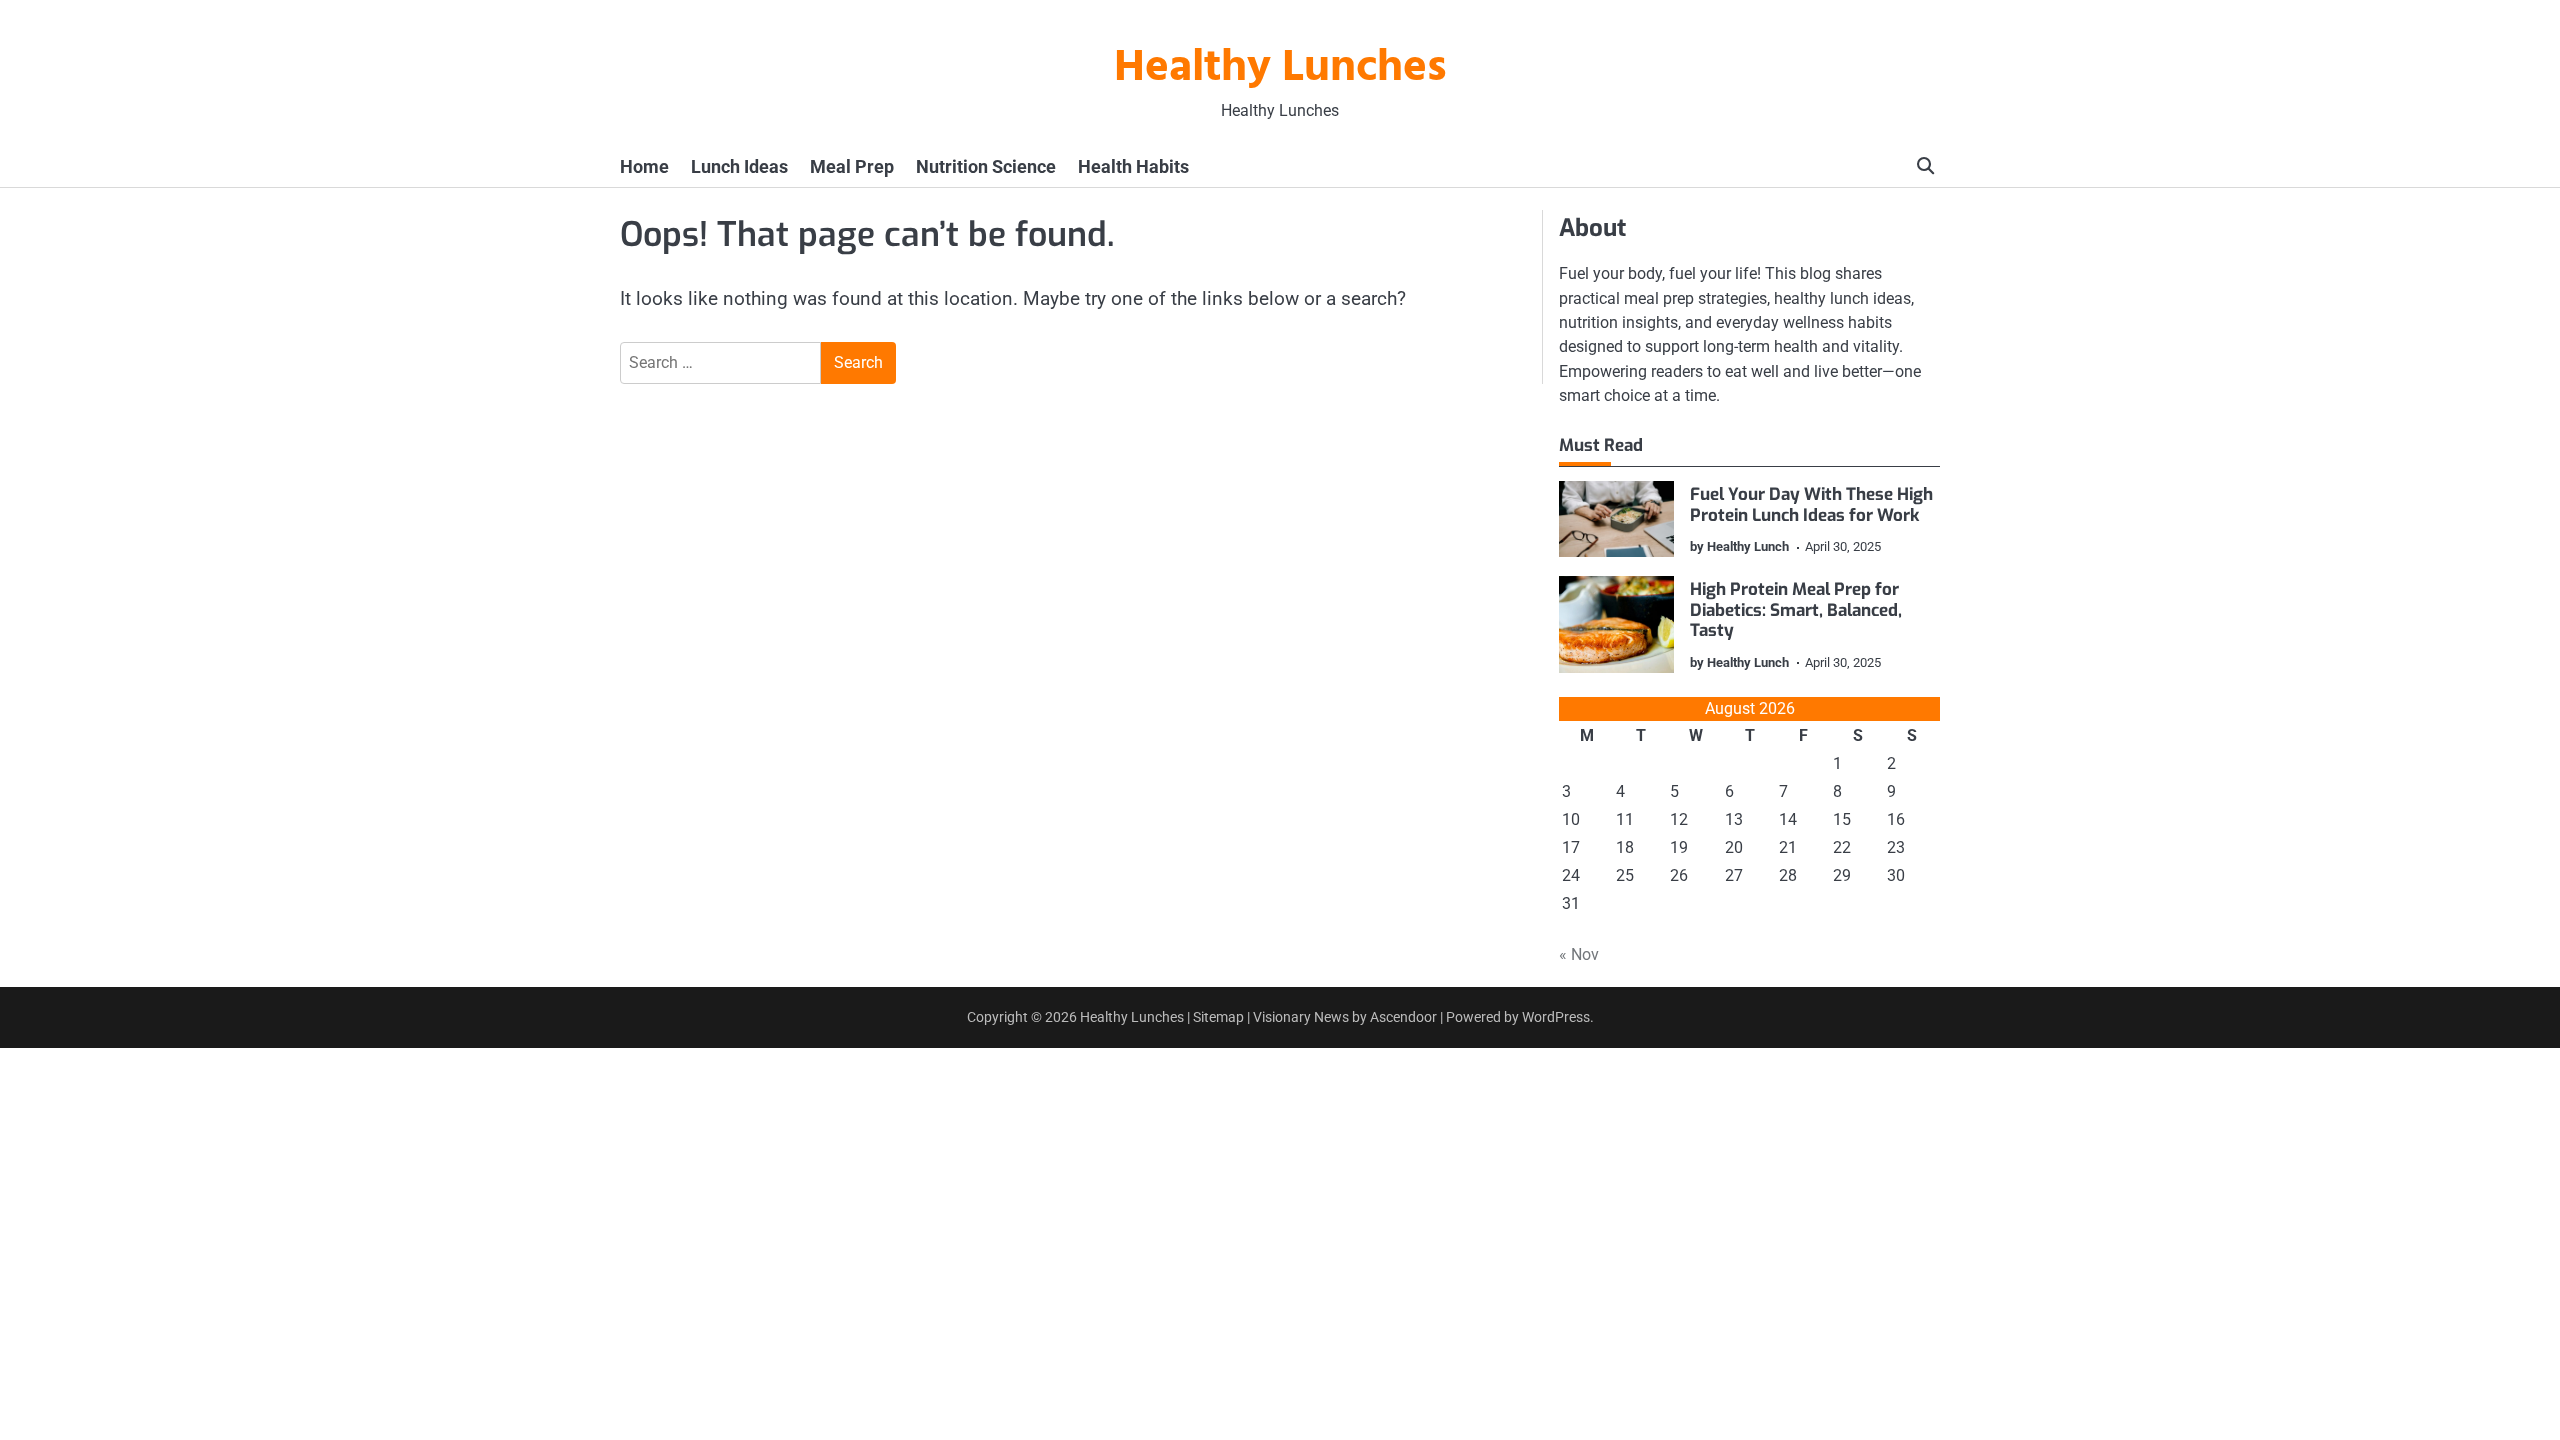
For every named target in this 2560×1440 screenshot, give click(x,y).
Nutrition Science (986, 166)
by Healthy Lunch (1739, 546)
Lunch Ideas (739, 166)
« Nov (1579, 954)
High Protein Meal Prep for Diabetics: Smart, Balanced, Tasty (1796, 610)
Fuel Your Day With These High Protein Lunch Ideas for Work (1811, 504)
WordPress (1556, 1017)
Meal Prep (852, 166)
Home (644, 166)
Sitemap (1218, 1017)
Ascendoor (1403, 1017)
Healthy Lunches (1280, 69)
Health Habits (1133, 166)
